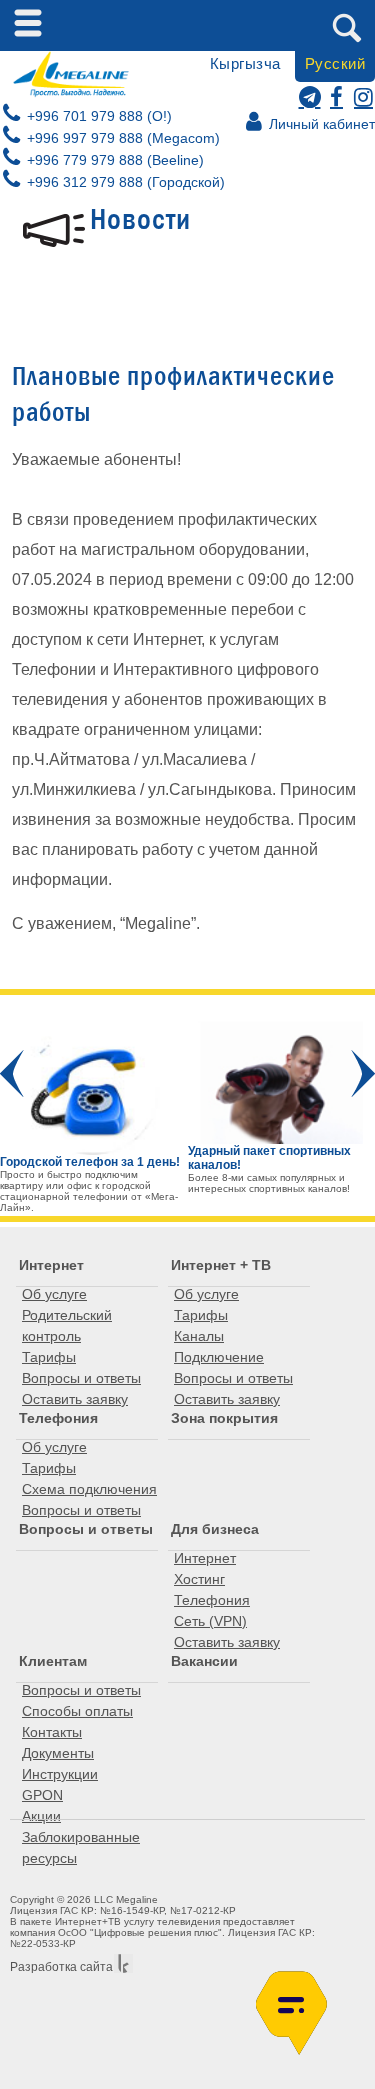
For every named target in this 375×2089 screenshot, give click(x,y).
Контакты (52, 1732)
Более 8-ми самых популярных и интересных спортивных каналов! (269, 1183)
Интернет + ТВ (221, 1265)
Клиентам (53, 1661)
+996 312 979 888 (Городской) (124, 182)
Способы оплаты (77, 1711)
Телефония (58, 1418)
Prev (12, 1073)
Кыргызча (245, 63)
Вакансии (204, 1661)
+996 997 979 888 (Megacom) (121, 138)
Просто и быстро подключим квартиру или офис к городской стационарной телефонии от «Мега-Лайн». (89, 1191)
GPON (42, 1795)
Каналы (199, 1336)
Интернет (51, 1265)
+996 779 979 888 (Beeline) (113, 160)
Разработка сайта (61, 1967)
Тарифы (49, 1357)
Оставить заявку (75, 1399)
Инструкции (60, 1774)
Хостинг (199, 1579)
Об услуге (54, 1294)
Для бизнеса (215, 1529)
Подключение (219, 1357)
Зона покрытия (224, 1418)
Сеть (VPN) (210, 1621)
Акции (41, 1816)
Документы (58, 1753)
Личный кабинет (320, 124)
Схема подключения (89, 1489)
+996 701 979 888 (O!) (97, 116)
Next (363, 1073)
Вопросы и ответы (81, 1378)
